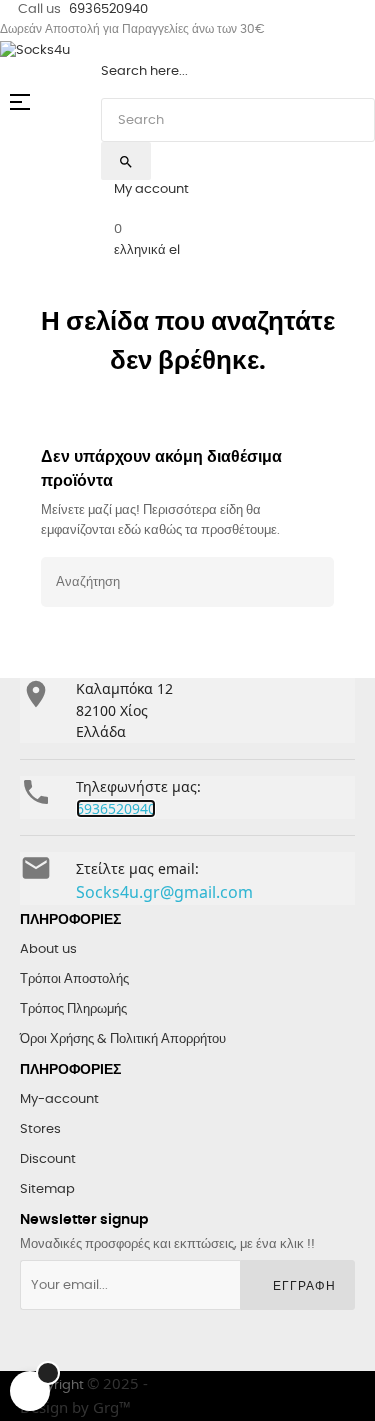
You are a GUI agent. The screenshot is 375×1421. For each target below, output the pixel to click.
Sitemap (47, 1189)
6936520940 (108, 9)
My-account (59, 1099)
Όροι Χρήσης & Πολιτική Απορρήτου (123, 1039)
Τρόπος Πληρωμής (73, 1009)
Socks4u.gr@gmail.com (164, 892)
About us (48, 949)
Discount (48, 1159)
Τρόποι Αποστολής (74, 979)
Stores (40, 1129)
